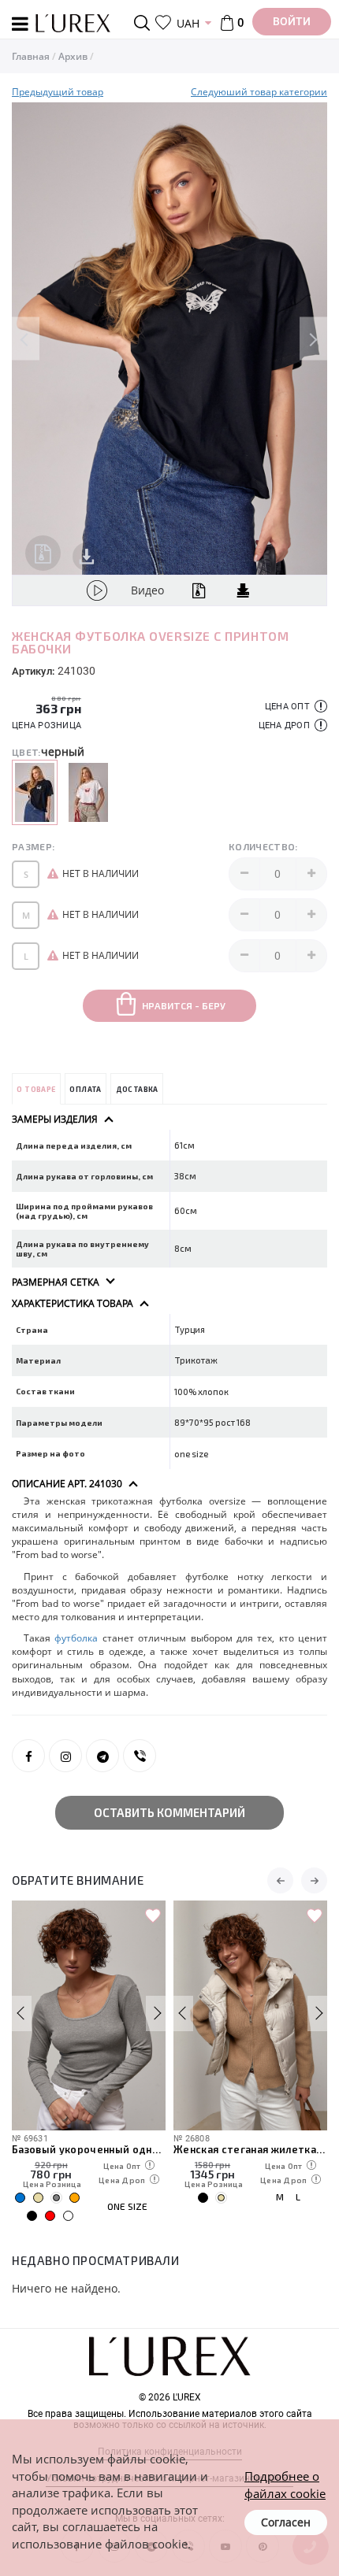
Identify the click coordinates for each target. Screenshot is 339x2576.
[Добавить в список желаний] (153, 1916)
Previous (26, 339)
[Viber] (140, 1756)
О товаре (36, 1089)
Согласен (286, 2522)
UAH (188, 23)
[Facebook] (28, 1756)
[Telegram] (102, 1756)
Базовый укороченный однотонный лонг (89, 2149)
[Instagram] (65, 1756)
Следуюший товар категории (259, 92)
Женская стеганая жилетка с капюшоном (250, 2149)
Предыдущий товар (58, 92)
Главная (31, 56)
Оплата (85, 1089)
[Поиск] (145, 23)
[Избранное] (163, 23)
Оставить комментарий (169, 1812)
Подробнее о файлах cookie (285, 2484)
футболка (76, 1638)
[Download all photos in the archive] (43, 553)
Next (313, 339)
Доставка (137, 1089)
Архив (73, 56)
